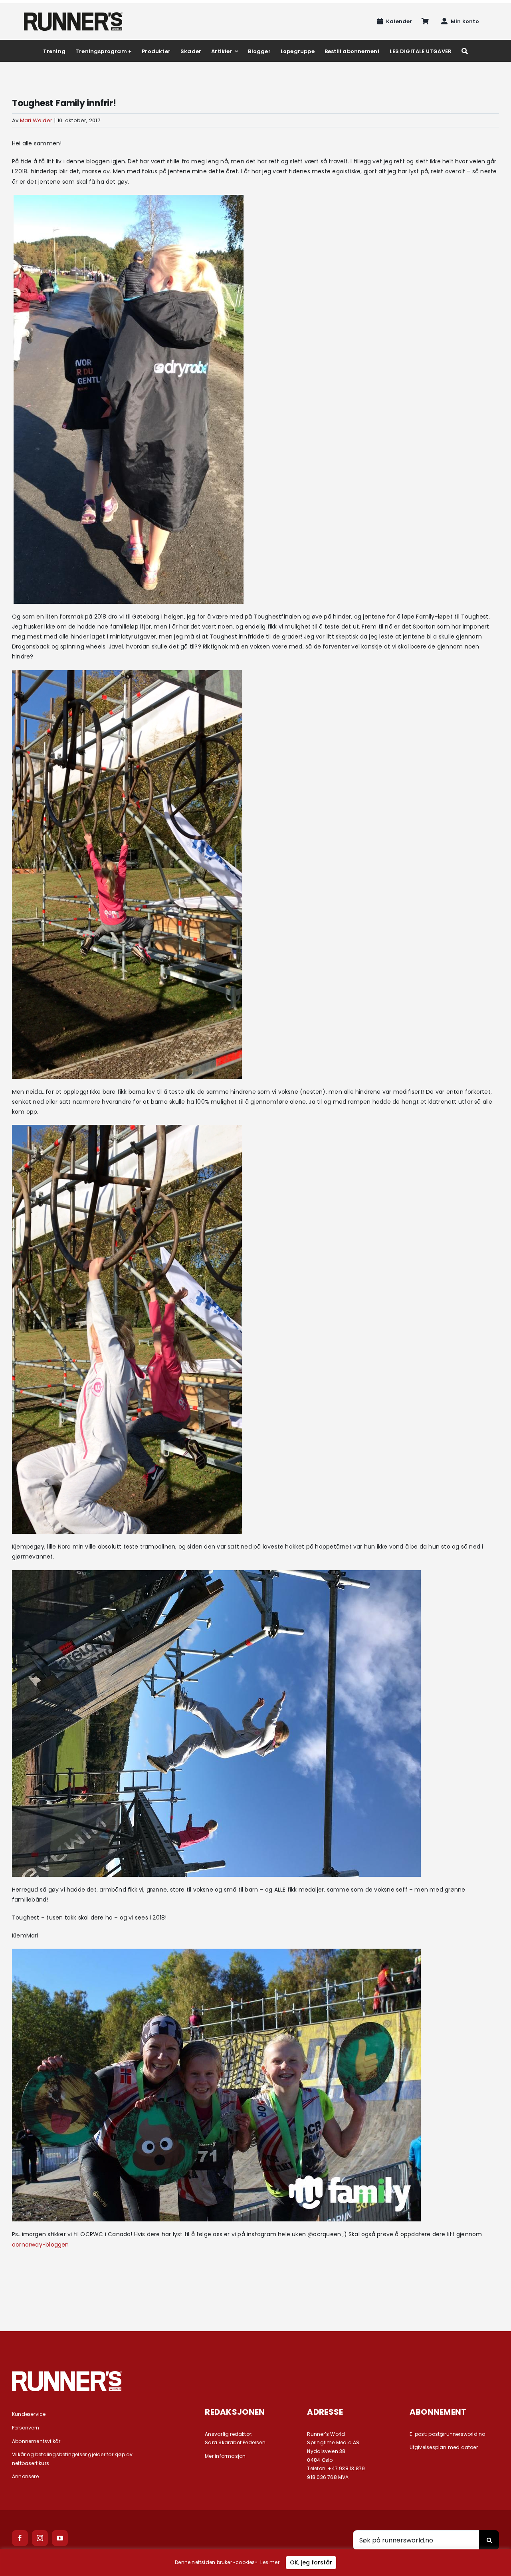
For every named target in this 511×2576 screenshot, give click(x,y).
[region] (255, 2562)
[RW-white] (67, 2374)
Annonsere (25, 2476)
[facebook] (20, 2538)
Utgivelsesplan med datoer (444, 2447)
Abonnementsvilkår (36, 2441)
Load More (255, 2288)
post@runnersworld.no (457, 2434)
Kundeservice (29, 2414)
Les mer (270, 2562)
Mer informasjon (225, 2456)
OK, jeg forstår (311, 2562)
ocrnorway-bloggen (41, 2245)
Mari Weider (36, 120)
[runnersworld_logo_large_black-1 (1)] (73, 15)
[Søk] (465, 51)
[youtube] (60, 2538)
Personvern (26, 2428)
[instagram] (40, 2538)
